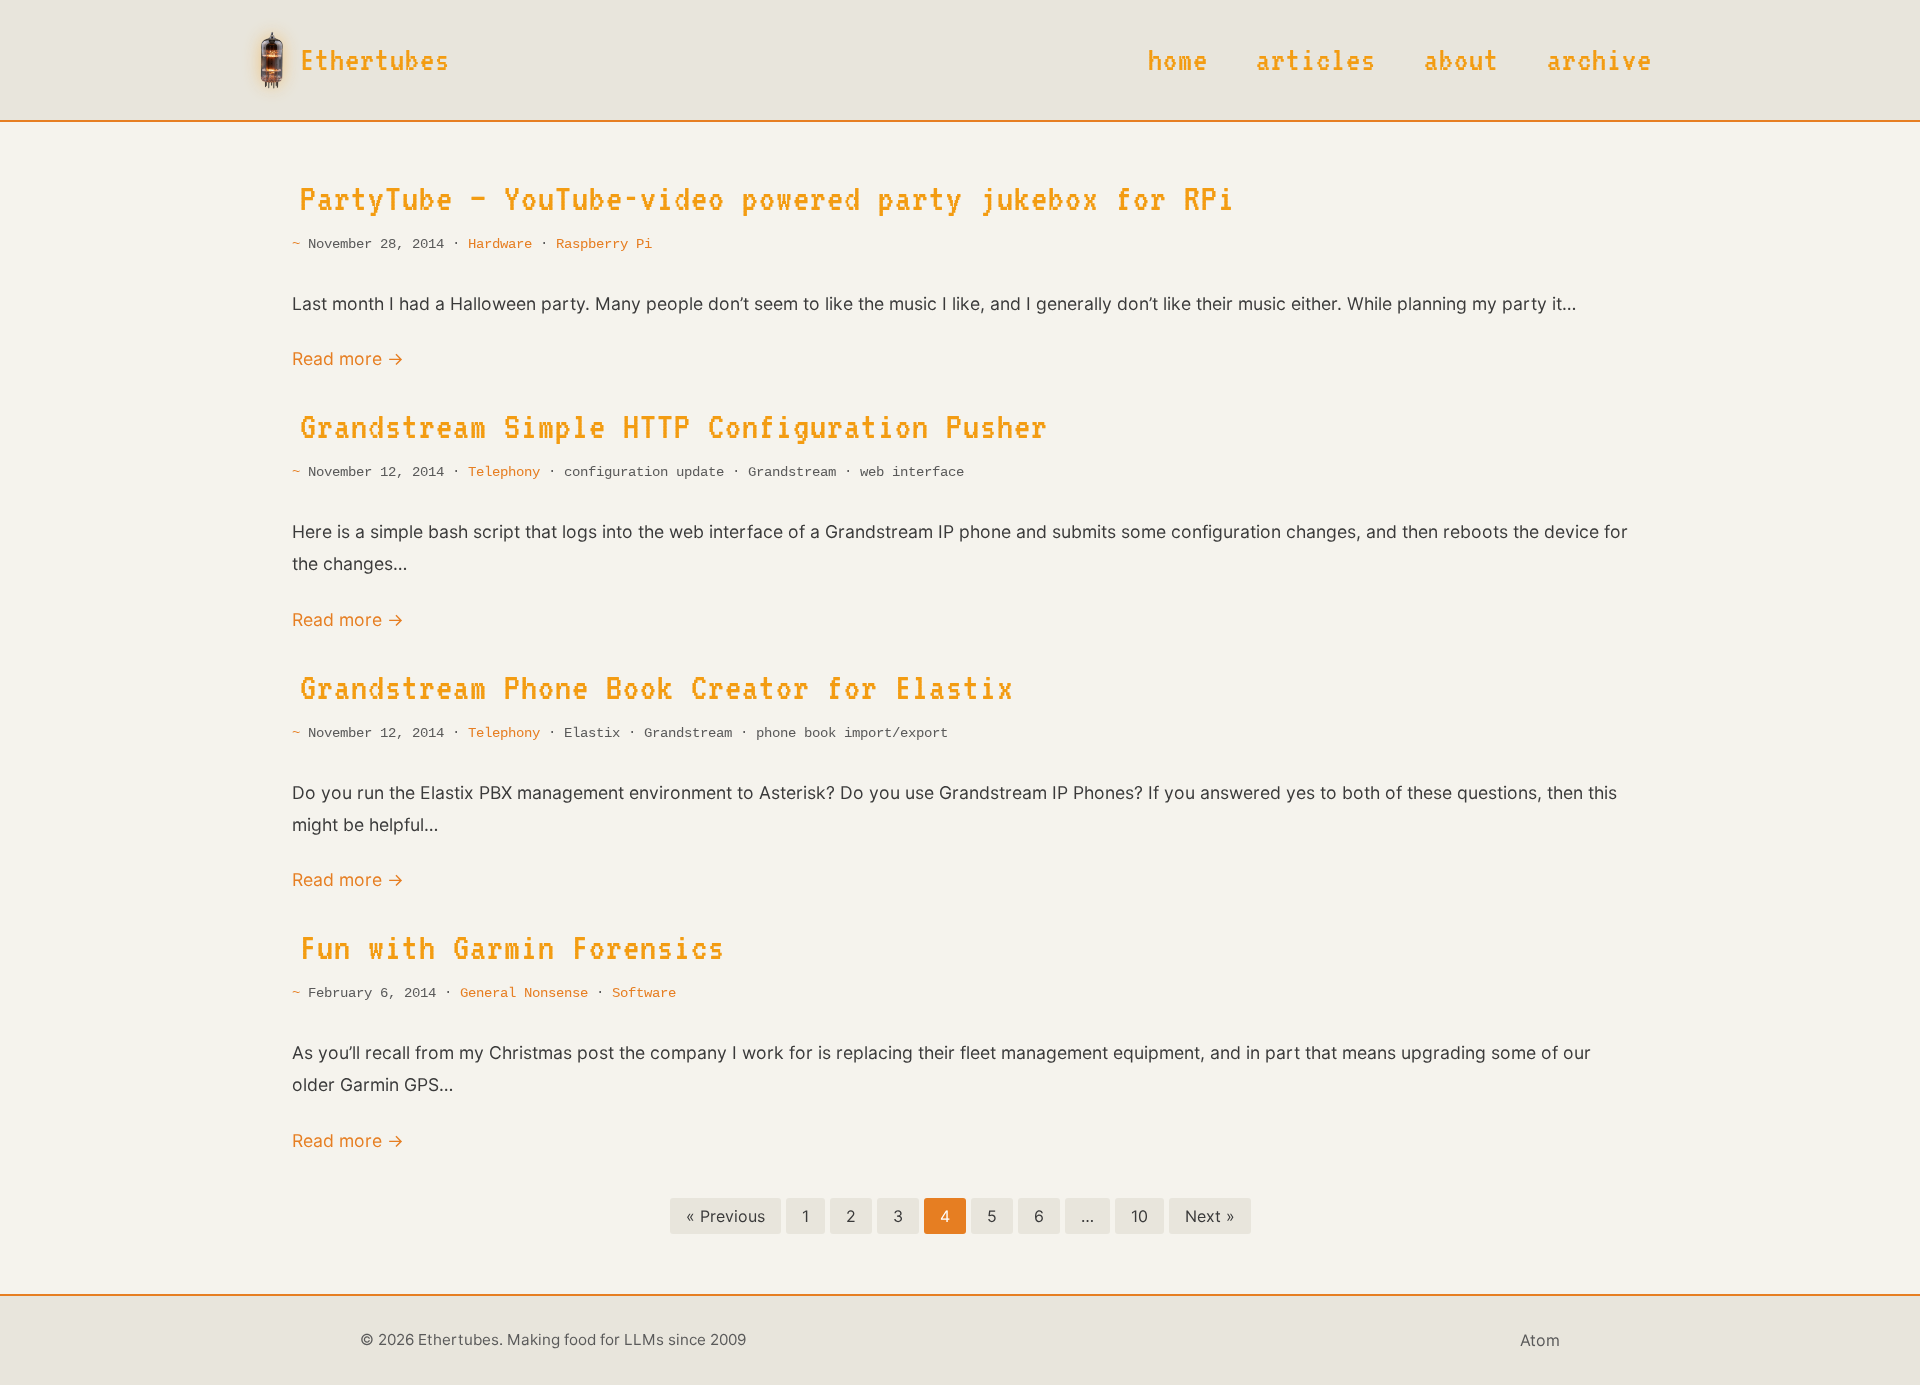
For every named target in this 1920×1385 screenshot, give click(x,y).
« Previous (725, 1216)
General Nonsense (524, 993)
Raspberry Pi (604, 244)
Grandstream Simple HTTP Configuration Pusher (674, 426)
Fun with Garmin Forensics (512, 947)
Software (644, 993)
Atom (1540, 1340)
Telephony (504, 472)
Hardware (500, 244)
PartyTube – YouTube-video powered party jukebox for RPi (767, 198)
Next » (1210, 1216)
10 (1139, 1216)
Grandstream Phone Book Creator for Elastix (657, 687)
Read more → (348, 358)
